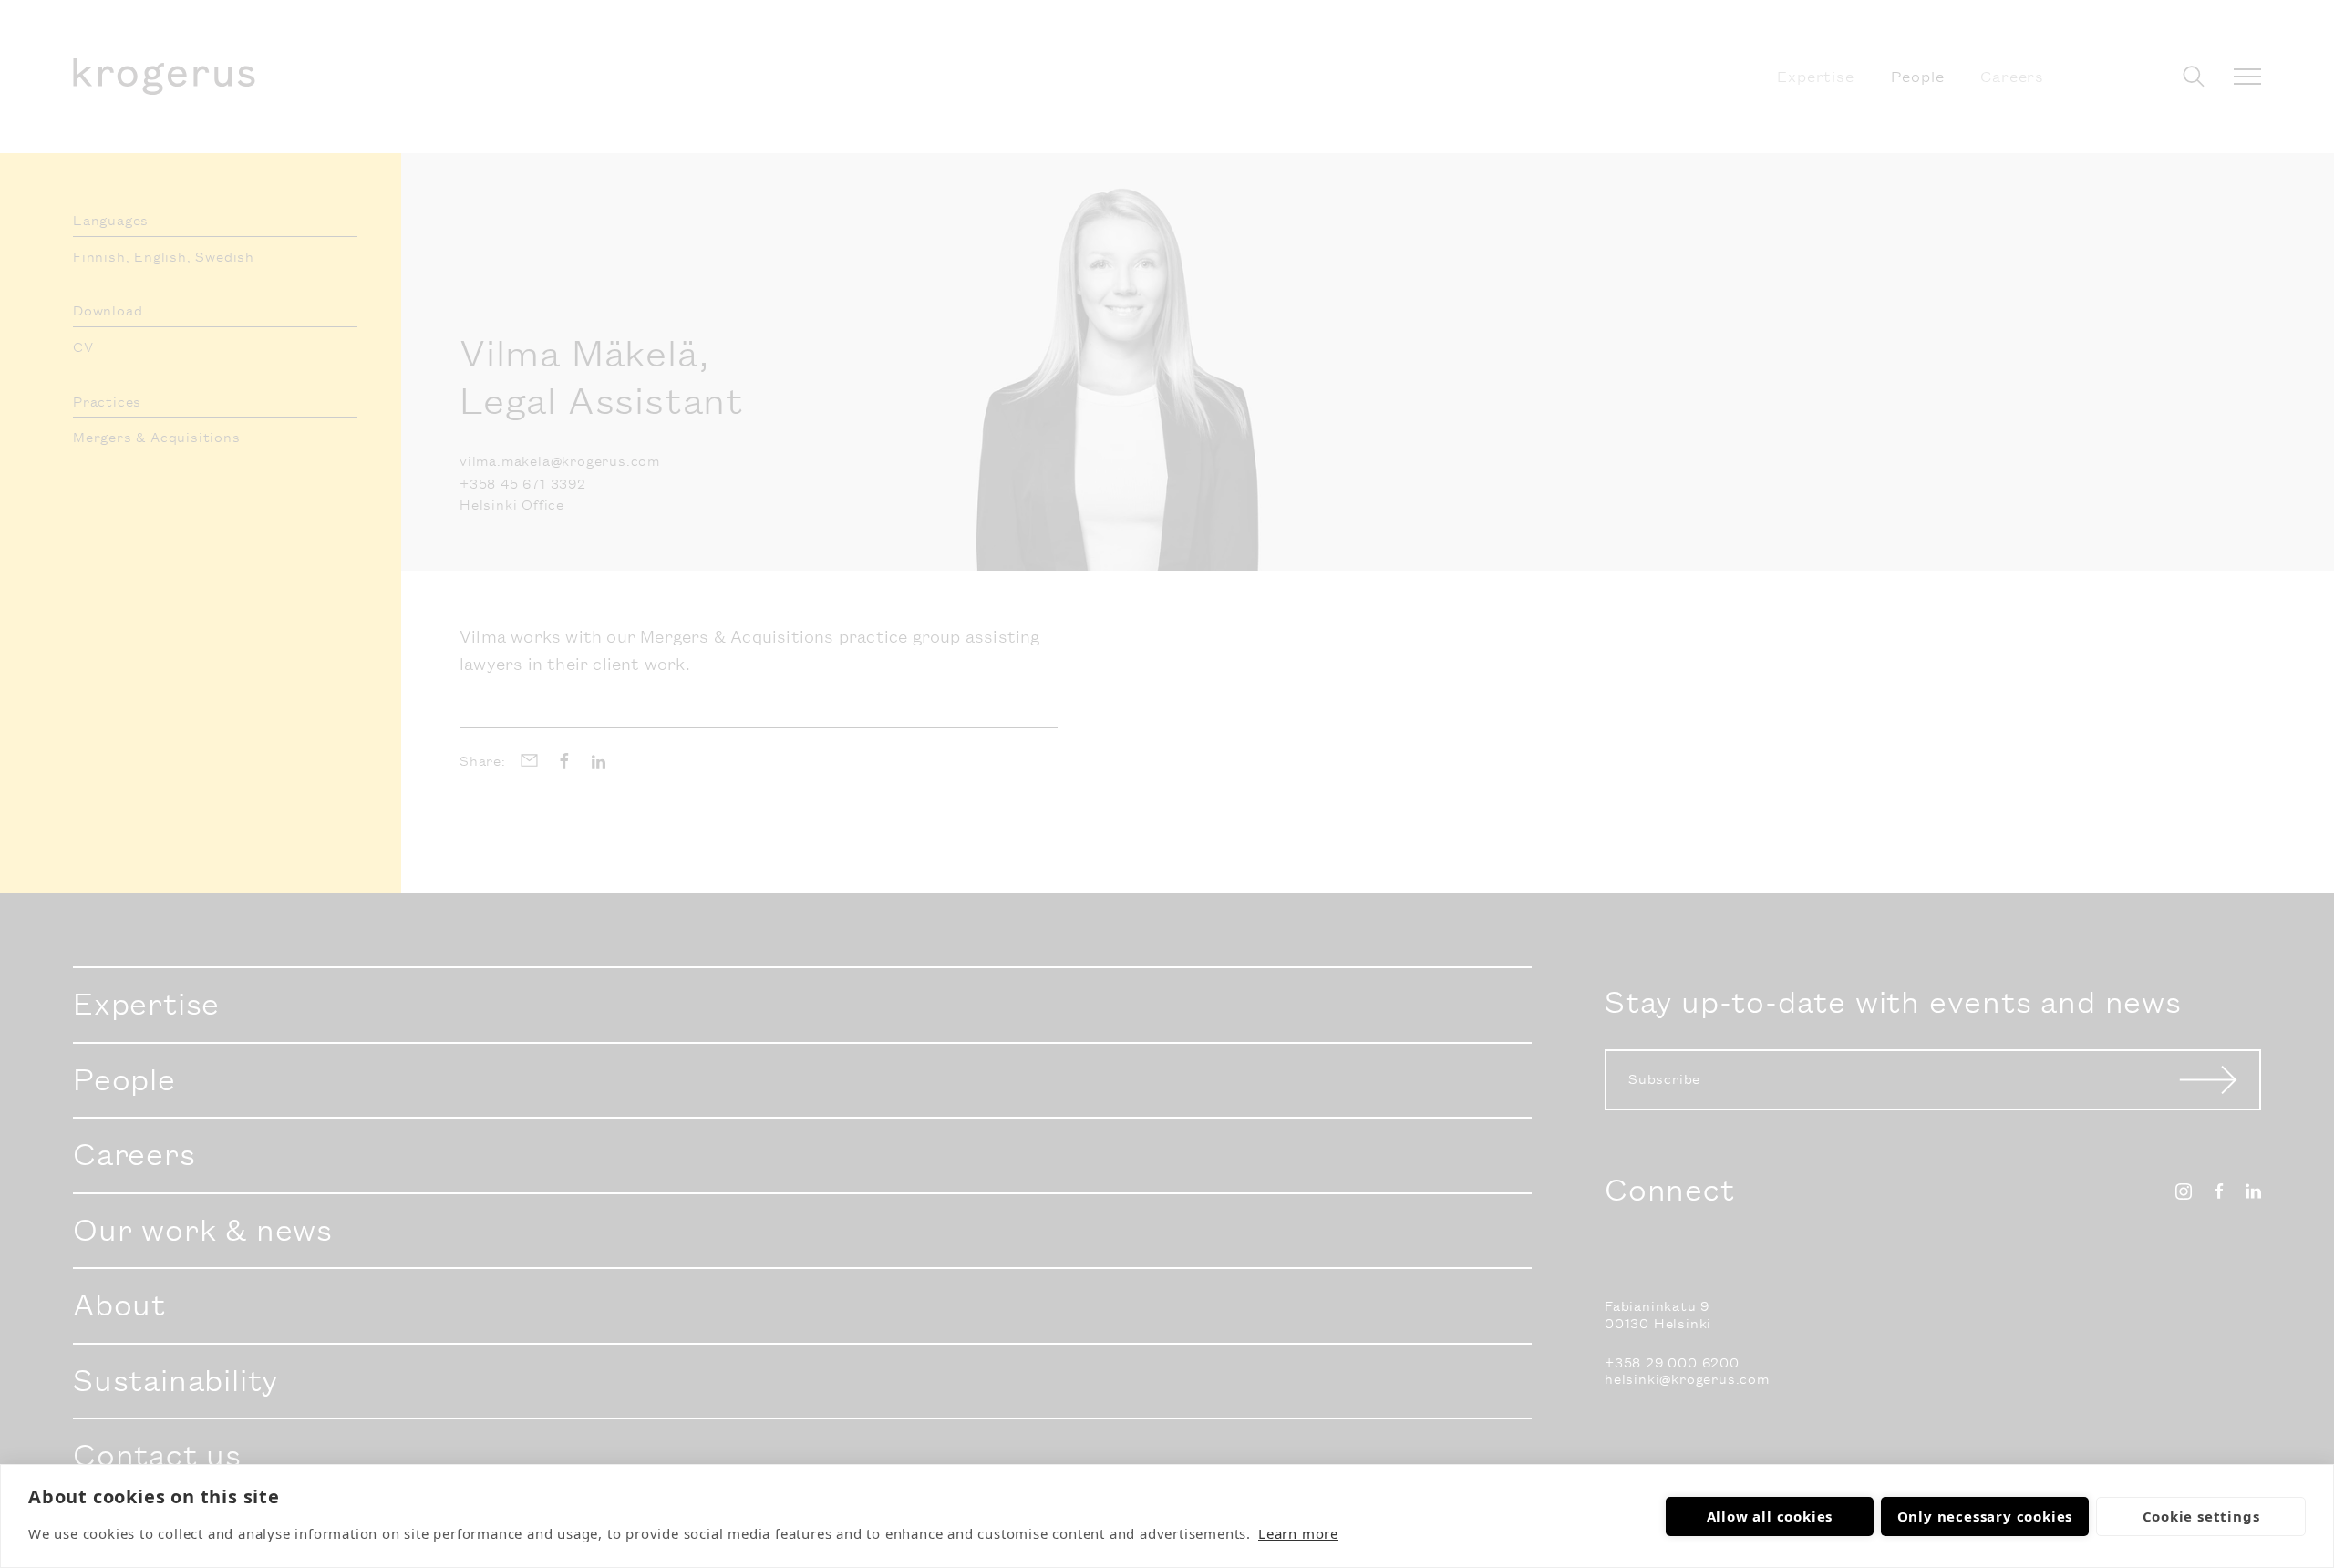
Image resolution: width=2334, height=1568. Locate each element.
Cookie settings (2201, 1516)
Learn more (1298, 1533)
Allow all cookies (1770, 1516)
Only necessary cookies (1985, 1516)
